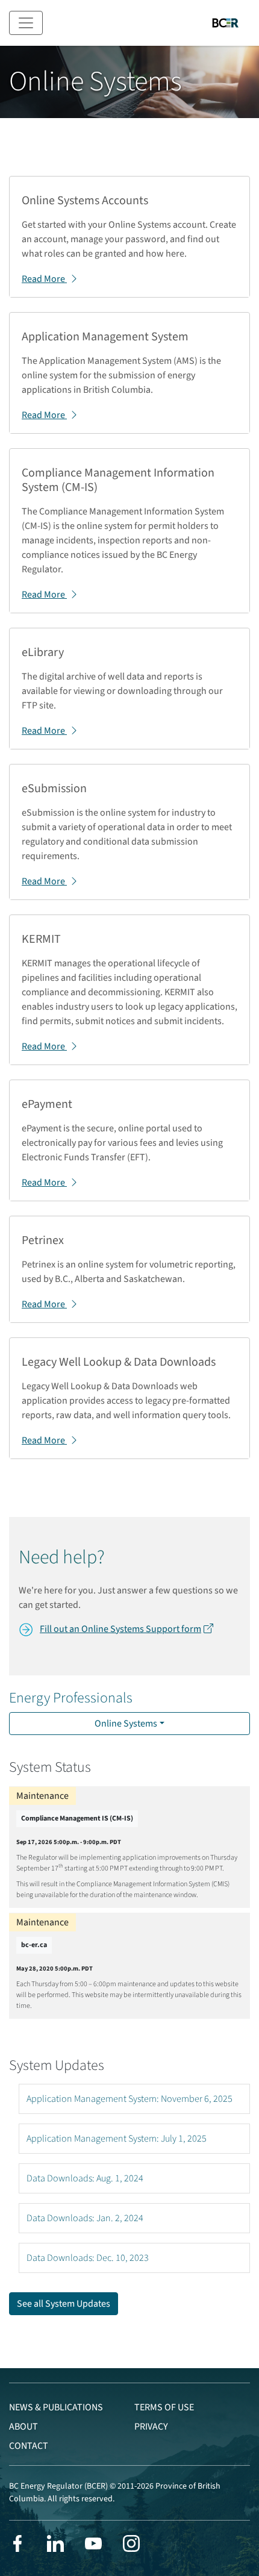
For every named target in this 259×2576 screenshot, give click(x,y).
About (23, 2427)
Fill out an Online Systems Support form (120, 1629)
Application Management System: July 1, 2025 (117, 2139)
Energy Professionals (71, 1698)
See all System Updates (64, 2304)
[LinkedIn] (55, 2543)
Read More (44, 279)
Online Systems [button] (126, 1724)
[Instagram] (131, 2543)
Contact (29, 2446)
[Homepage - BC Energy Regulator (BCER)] (225, 23)
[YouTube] (93, 2543)
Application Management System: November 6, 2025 (129, 2099)
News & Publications (56, 2407)
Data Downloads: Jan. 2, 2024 (85, 2218)
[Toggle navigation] (26, 23)
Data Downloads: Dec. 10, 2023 (88, 2258)
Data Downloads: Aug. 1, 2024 (85, 2178)
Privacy (151, 2427)
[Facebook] (17, 2543)
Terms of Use (164, 2407)
